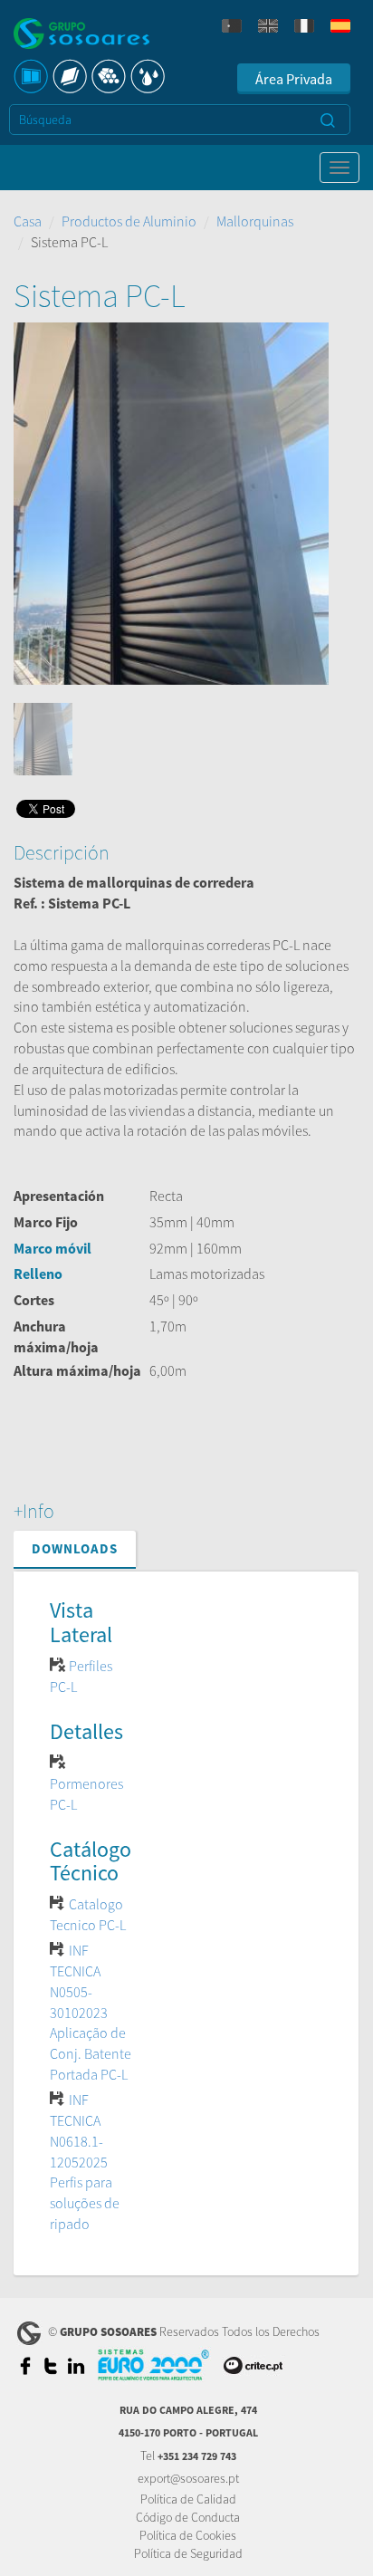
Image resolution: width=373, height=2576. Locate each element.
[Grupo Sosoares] (81, 36)
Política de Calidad (188, 2499)
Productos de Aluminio (129, 221)
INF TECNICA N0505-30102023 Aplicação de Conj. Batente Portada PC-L (91, 2012)
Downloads (75, 1548)
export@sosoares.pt (188, 2478)
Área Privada (294, 79)
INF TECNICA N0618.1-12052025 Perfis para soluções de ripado (85, 2162)
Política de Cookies (188, 2535)
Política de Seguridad (188, 2553)
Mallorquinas (255, 221)
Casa (28, 221)
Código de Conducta (188, 2517)
